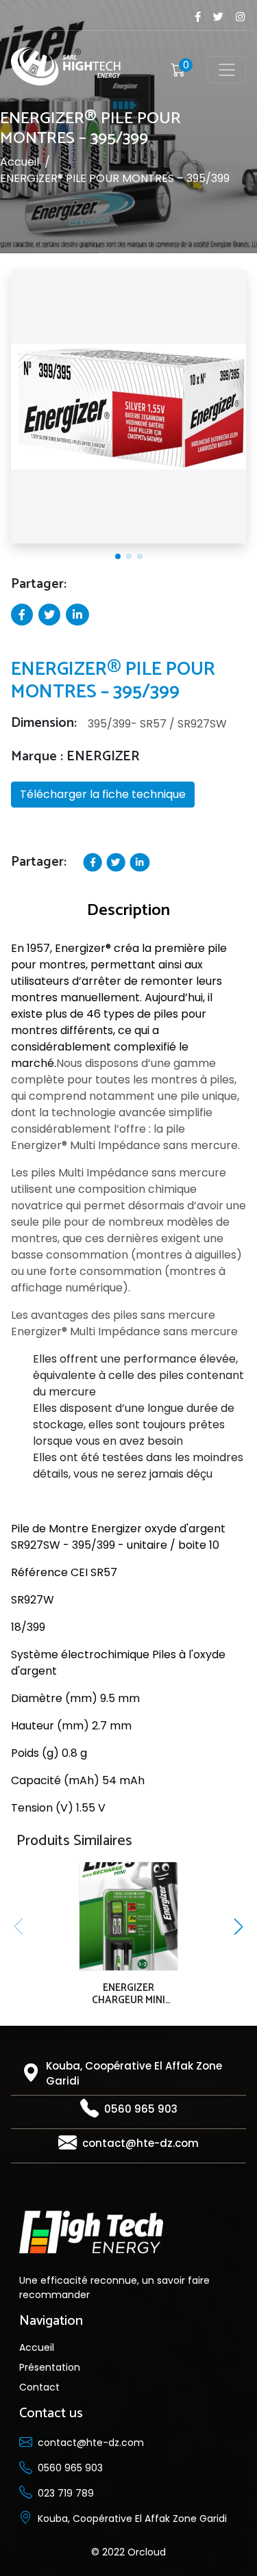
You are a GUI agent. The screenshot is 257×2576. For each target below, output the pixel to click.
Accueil (20, 163)
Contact (39, 2387)
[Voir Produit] (126, 1921)
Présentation (50, 2367)
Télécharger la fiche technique (103, 794)
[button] (118, 556)
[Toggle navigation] (227, 70)
